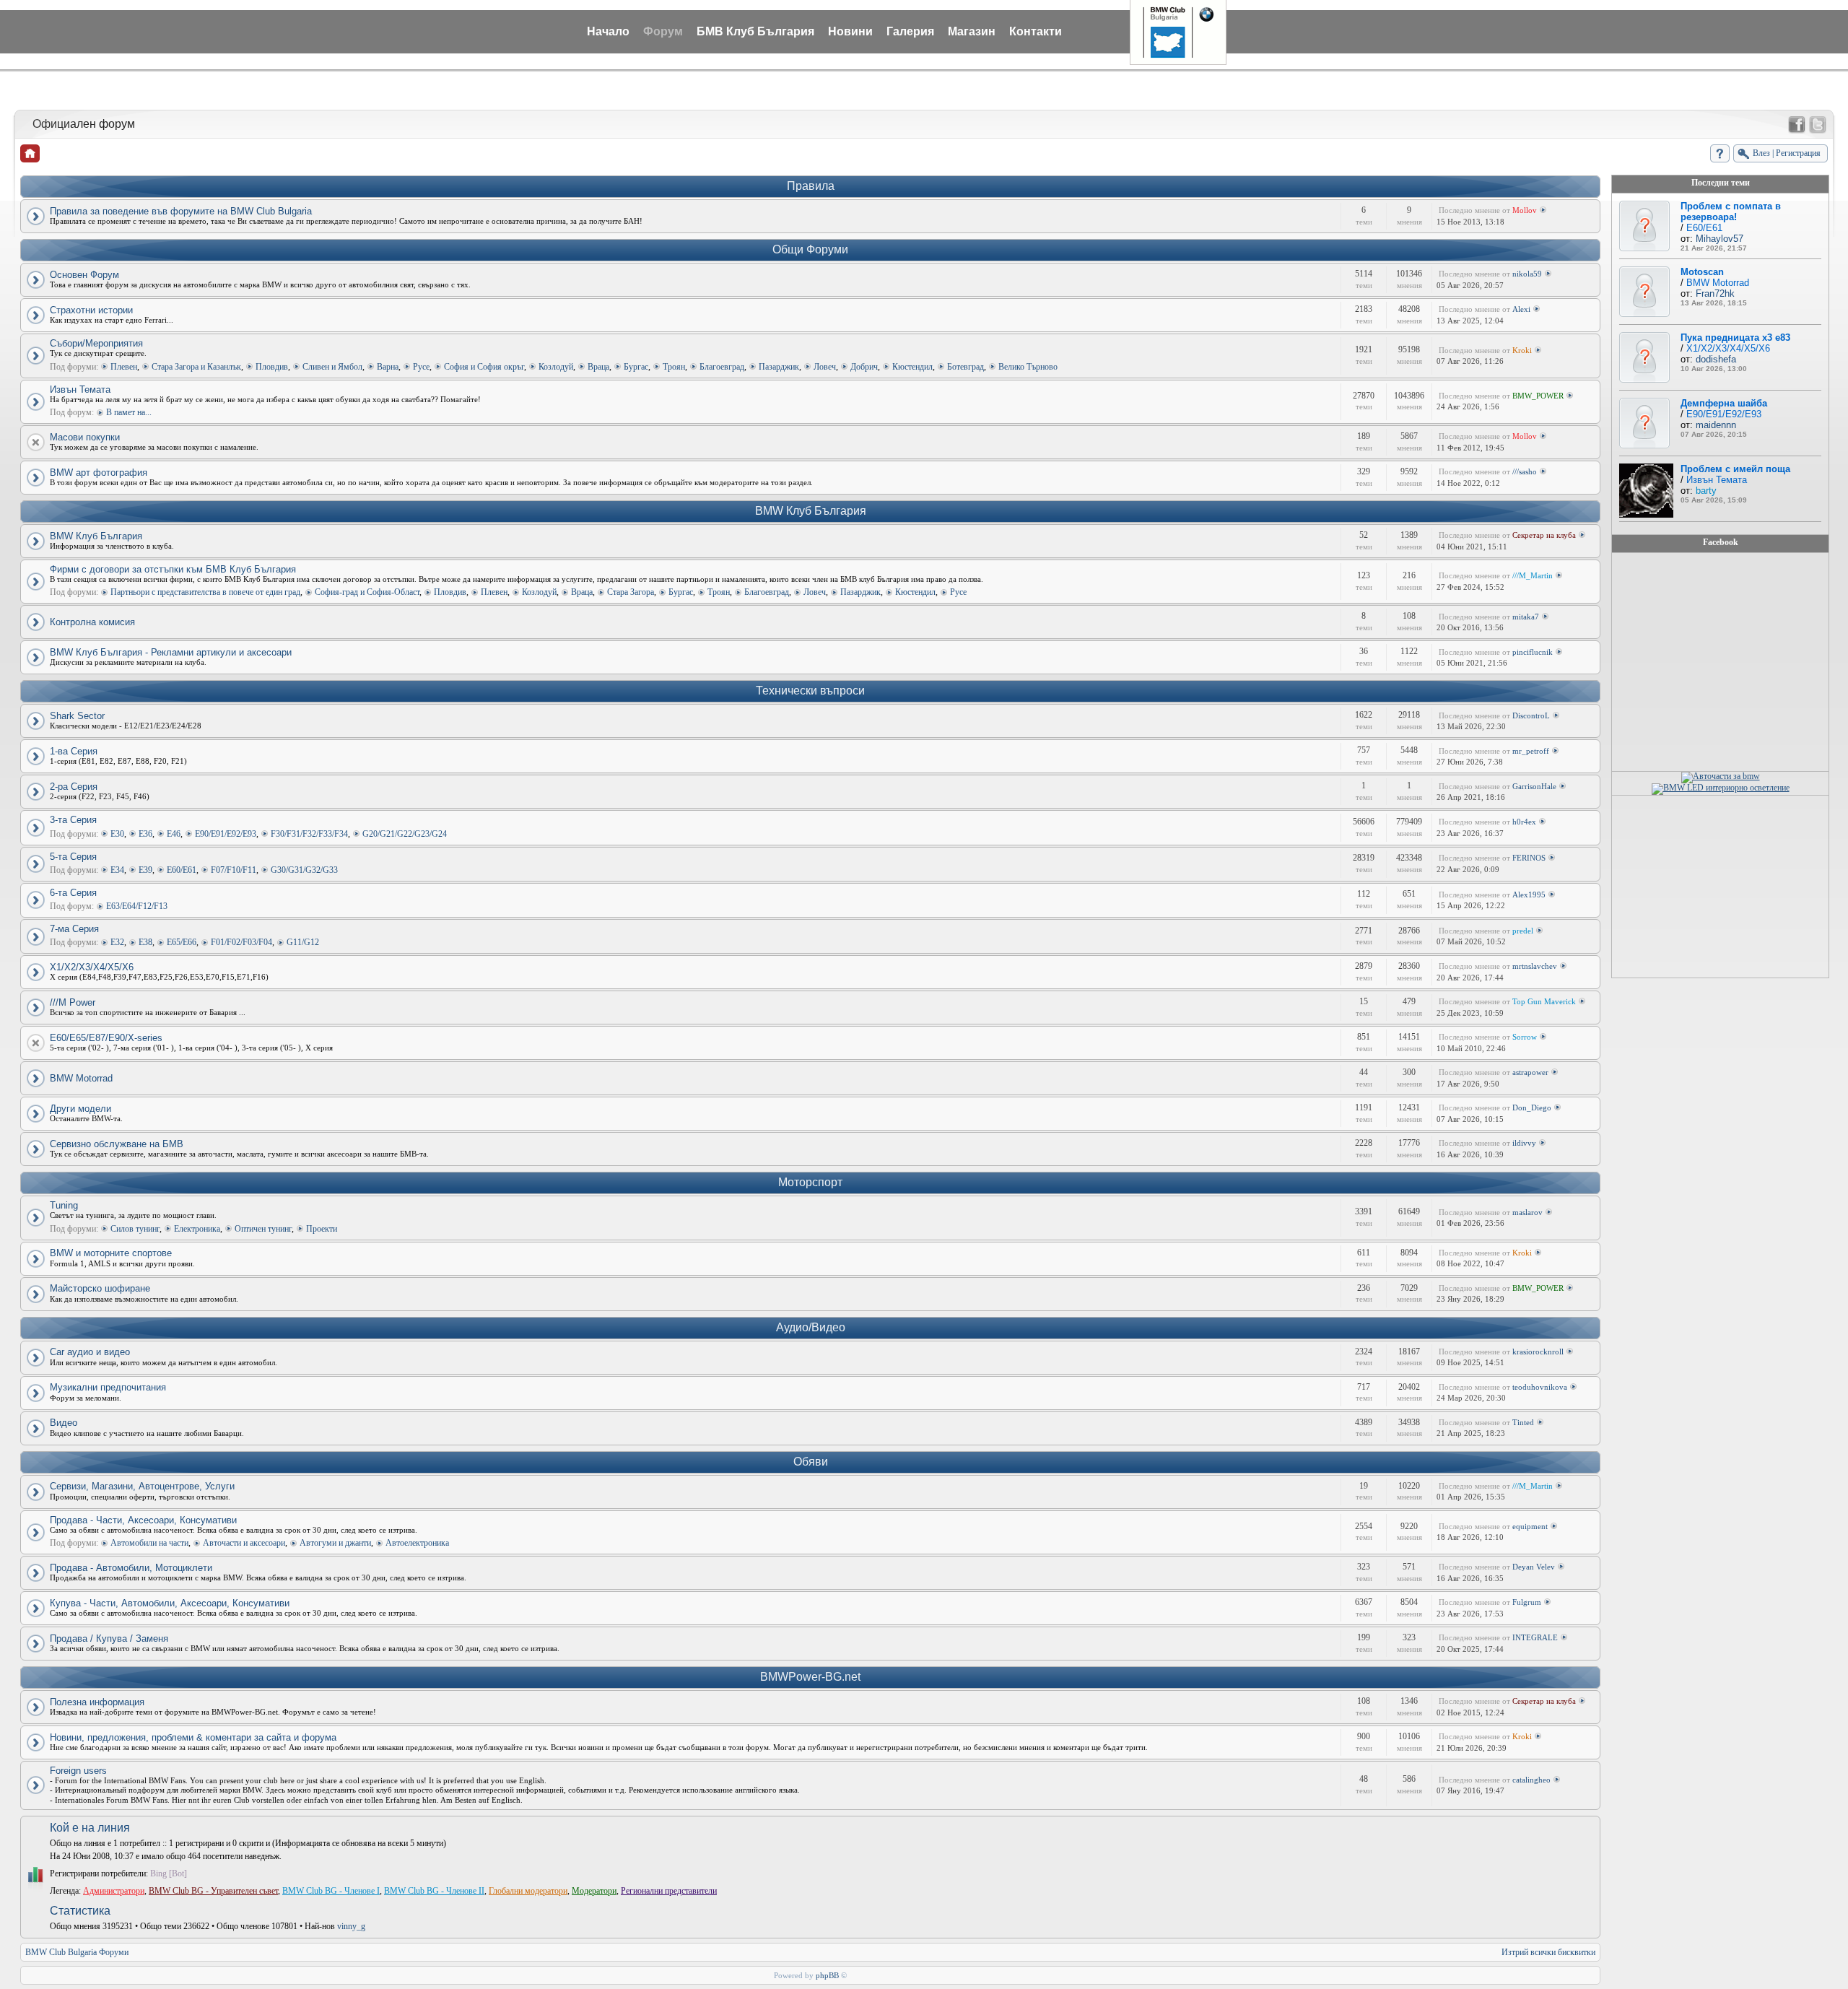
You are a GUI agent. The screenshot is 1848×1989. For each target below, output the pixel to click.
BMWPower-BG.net (810, 1677)
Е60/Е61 (182, 870)
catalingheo (1531, 1780)
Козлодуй (556, 367)
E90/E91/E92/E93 (226, 834)
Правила (811, 186)
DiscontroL (1531, 715)
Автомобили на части (149, 1543)
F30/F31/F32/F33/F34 (309, 834)
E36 (145, 834)
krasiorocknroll (1538, 1352)
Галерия (910, 31)
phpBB (827, 1975)
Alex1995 (1529, 895)
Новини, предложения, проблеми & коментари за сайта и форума (193, 1737)
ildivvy (1524, 1143)
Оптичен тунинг (263, 1229)
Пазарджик (779, 367)
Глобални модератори (528, 1891)
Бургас (636, 367)
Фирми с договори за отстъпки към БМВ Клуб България (173, 569)
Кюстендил (912, 367)
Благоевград (722, 367)
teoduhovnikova (1540, 1387)
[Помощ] (1720, 153)
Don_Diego (1532, 1107)
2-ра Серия (74, 787)
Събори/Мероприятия (96, 343)
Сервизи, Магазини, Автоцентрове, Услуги (142, 1486)
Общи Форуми (810, 249)
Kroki (1522, 350)
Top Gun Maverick (1544, 1001)
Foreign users (78, 1771)
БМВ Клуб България (755, 31)
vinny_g (351, 1926)
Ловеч (825, 367)
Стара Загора (631, 592)
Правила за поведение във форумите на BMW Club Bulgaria (181, 211)
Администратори (114, 1891)
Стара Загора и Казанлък (196, 367)
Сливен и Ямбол (332, 367)
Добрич (864, 367)
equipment (1530, 1526)
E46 (174, 834)
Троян (674, 367)
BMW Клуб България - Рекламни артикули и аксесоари (171, 652)
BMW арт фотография (99, 473)
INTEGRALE (1535, 1637)
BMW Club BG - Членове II (434, 1891)
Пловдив (272, 367)
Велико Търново (1028, 367)
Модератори (594, 1891)
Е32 (117, 942)
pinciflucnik (1533, 652)
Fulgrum (1527, 1602)
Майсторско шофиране (100, 1288)
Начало (608, 31)
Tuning (64, 1205)
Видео (64, 1423)
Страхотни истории (91, 310)
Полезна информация (97, 1702)
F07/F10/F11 (234, 870)
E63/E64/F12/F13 (137, 906)
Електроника (197, 1229)
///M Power (73, 1002)
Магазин (972, 31)
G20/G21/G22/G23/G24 (405, 834)
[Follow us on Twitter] (1818, 125)
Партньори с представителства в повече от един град (205, 592)
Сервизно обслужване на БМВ (117, 1144)
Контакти (1036, 31)
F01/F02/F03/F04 (241, 942)
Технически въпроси (810, 691)
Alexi (1521, 309)
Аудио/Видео (811, 1327)
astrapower (1530, 1072)
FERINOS (1529, 858)
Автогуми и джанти (335, 1543)
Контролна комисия (92, 622)
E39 (145, 870)
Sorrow (1525, 1037)
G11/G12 (303, 942)
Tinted (1523, 1422)
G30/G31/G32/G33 (304, 870)
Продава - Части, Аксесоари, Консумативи (143, 1520)
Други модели (80, 1109)
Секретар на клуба (1544, 535)
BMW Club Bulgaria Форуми (77, 1952)
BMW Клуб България (811, 511)
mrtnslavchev (1535, 966)
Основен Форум (84, 275)
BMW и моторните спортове (111, 1253)
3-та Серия (73, 820)
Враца (598, 367)
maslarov (1527, 1212)
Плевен (124, 367)
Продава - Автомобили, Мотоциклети (131, 1568)
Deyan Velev (1534, 1567)
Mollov (1525, 210)
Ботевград (966, 367)
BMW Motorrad (81, 1078)
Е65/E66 (182, 942)
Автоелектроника (417, 1543)
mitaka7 (1526, 617)
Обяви (811, 1462)
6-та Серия (73, 893)
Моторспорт (810, 1182)
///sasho (1525, 471)
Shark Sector (77, 716)
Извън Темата (80, 389)
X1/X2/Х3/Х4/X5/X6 (92, 967)
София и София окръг (484, 367)
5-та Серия (73, 857)
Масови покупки (85, 437)
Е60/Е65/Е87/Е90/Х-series (106, 1038)
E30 (117, 834)
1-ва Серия (74, 751)
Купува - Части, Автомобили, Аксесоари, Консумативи (170, 1603)
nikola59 (1527, 274)
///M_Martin (1533, 575)
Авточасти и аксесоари (244, 1543)
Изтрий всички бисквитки (1548, 1952)
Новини (850, 31)
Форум (663, 31)
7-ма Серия (74, 929)
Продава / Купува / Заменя (109, 1638)
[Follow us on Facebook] (1797, 125)
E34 (117, 870)
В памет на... (129, 412)
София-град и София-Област (367, 592)
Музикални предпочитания (108, 1387)
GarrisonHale (1534, 786)
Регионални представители (669, 1891)
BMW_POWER (1538, 396)
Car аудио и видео (90, 1352)
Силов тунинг (135, 1229)
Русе (421, 367)
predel (1523, 931)
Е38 (145, 942)
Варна (388, 367)
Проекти (322, 1229)
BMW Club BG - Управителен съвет (213, 1891)
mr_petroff (1531, 751)
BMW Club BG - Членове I (331, 1891)
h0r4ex (1524, 822)
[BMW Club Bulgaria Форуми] (30, 153)
